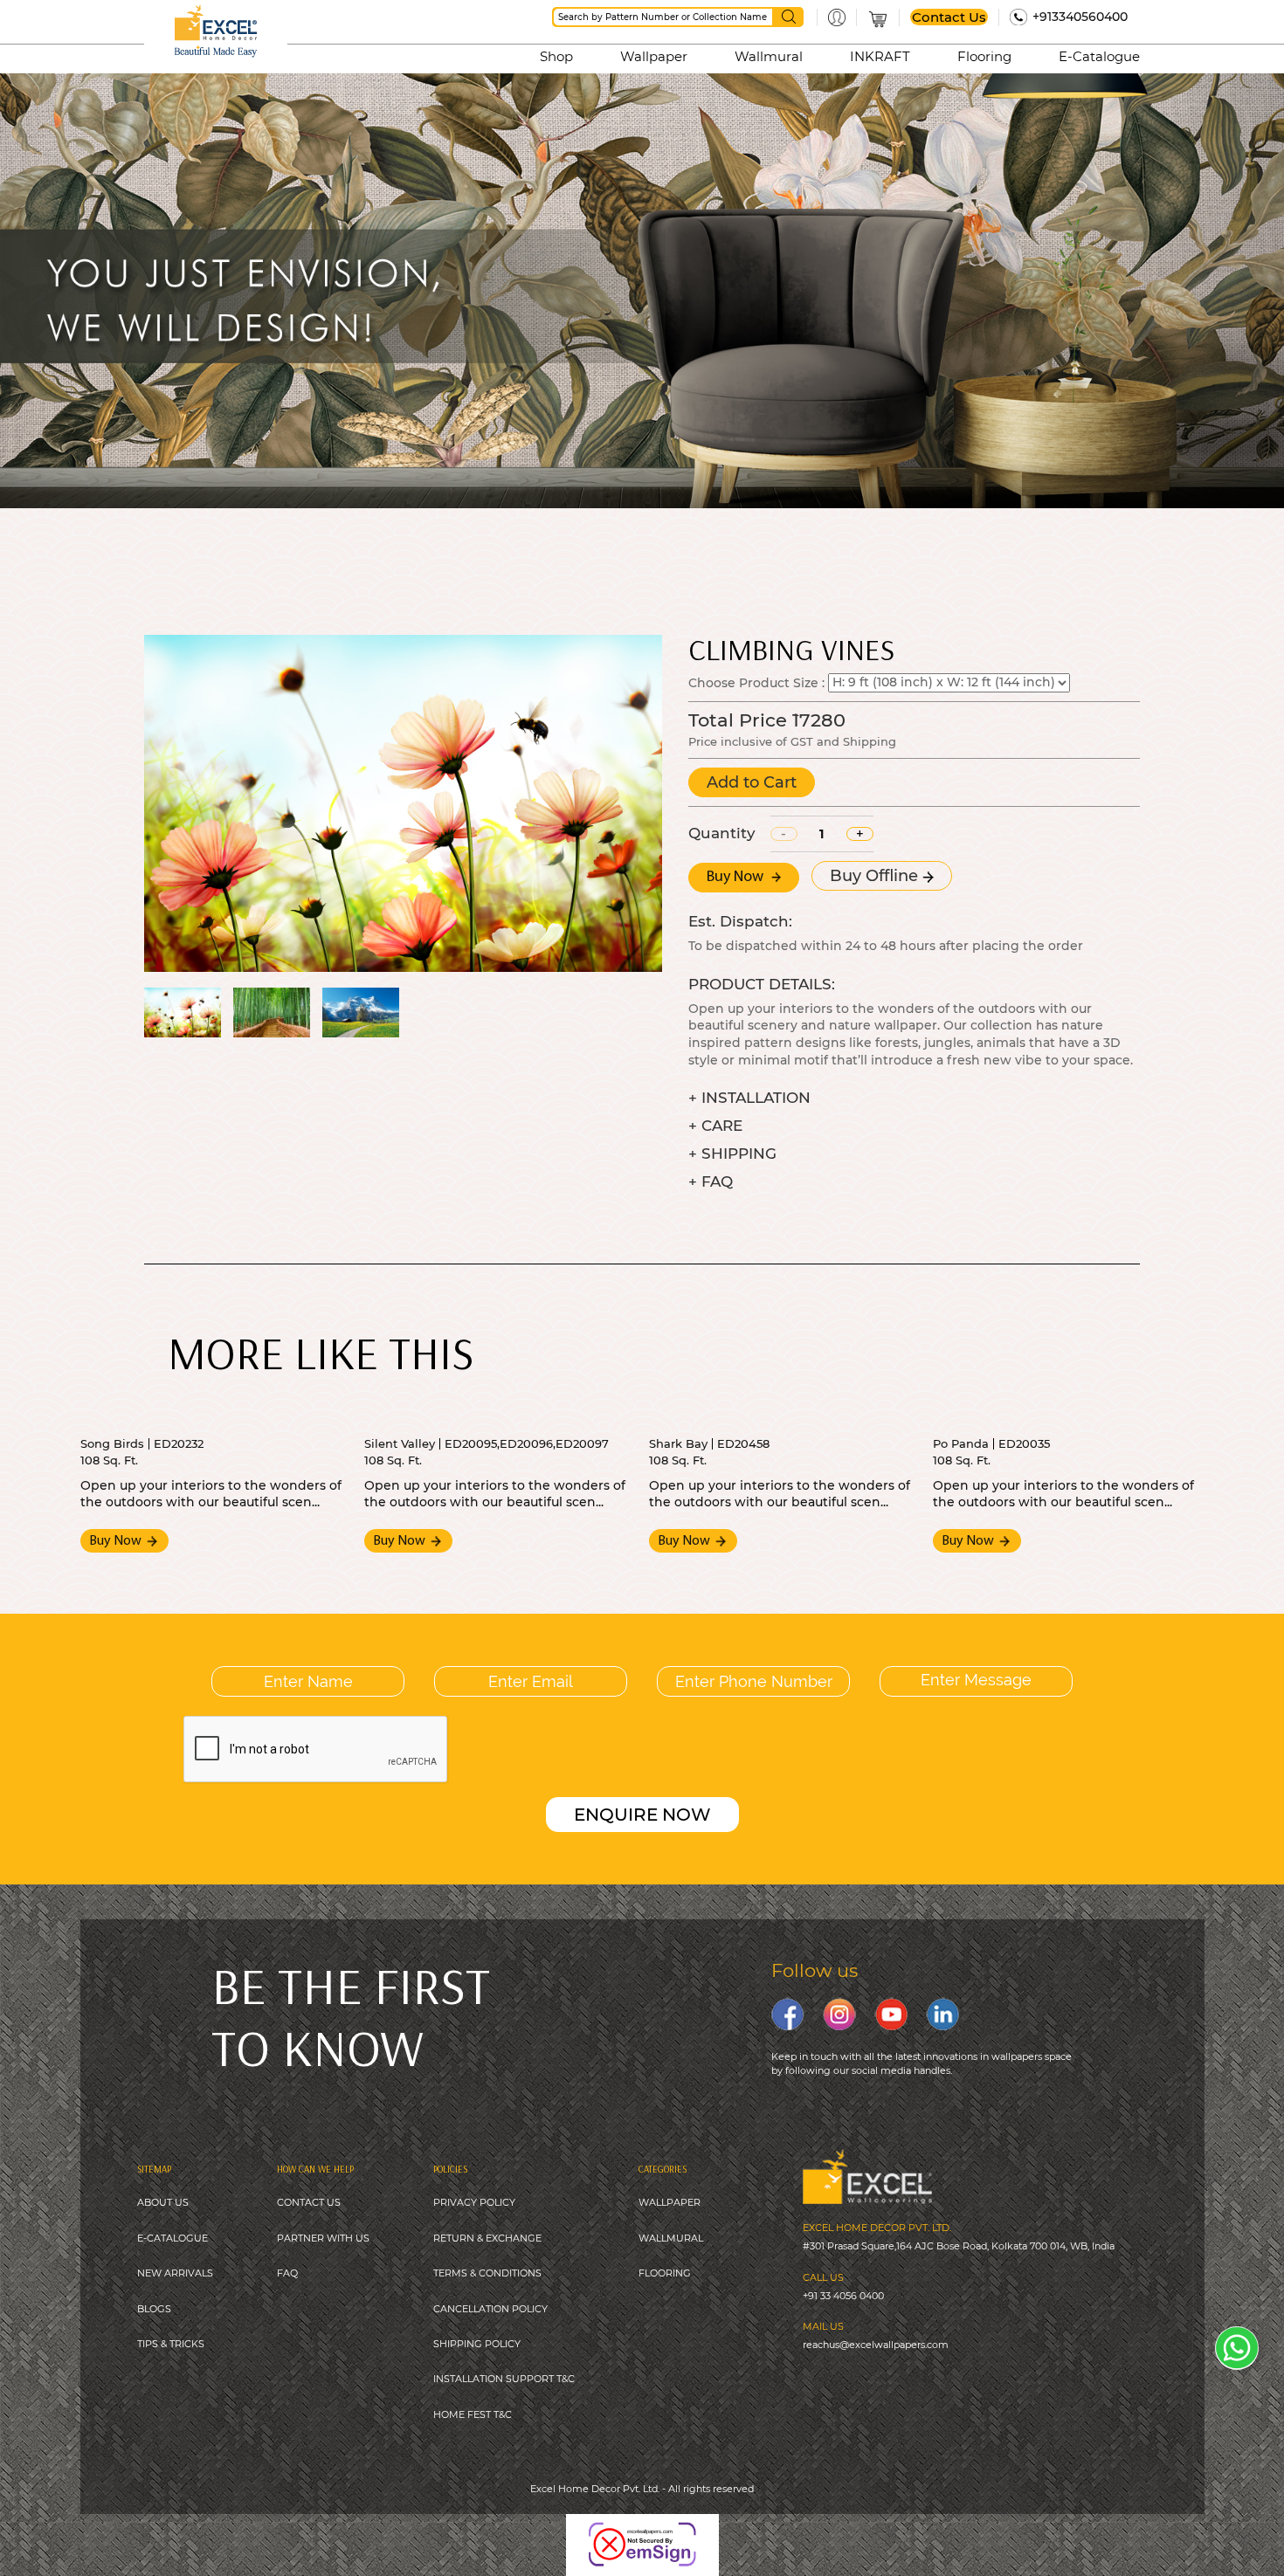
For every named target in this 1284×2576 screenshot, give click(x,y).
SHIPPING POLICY (477, 2344)
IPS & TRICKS (173, 2344)
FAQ (287, 2273)
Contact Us (949, 17)
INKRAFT (880, 56)
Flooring (984, 56)
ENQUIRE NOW (642, 1815)
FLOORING (665, 2273)
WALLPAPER (670, 2202)
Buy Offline (876, 876)
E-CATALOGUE (173, 2238)
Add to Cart (752, 782)
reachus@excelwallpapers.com (876, 2345)
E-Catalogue (1099, 56)
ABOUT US (163, 2202)
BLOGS (154, 2309)
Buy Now (737, 878)
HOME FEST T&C (473, 2414)
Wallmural (769, 56)
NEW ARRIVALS (175, 2273)
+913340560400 (1080, 17)
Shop (556, 56)
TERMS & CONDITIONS (487, 2273)
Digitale (751, 2532)
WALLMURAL (671, 2238)
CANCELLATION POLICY (490, 2309)
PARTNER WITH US (323, 2238)
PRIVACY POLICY (474, 2202)
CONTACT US (309, 2202)
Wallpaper (654, 56)
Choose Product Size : (756, 682)
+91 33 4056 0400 (843, 2296)
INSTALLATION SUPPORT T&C (504, 2379)
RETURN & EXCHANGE (487, 2238)
